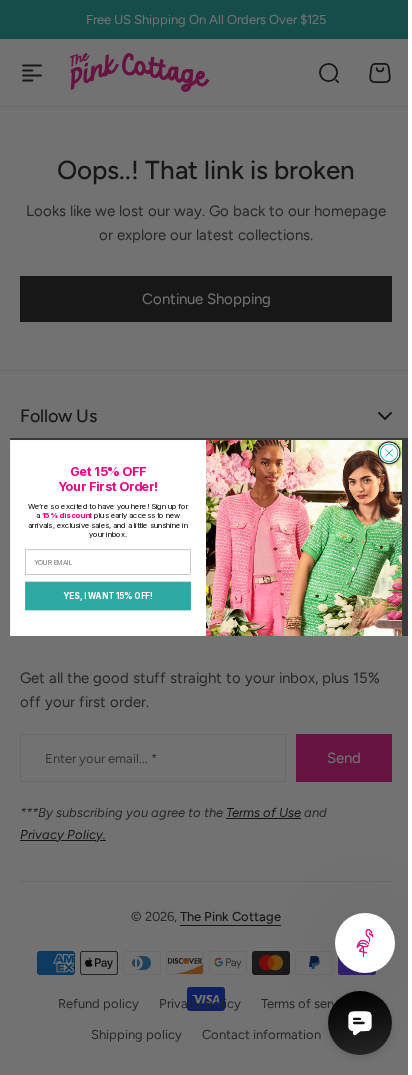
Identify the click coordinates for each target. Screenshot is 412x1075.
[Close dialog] (382, 453)
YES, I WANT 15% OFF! (101, 595)
